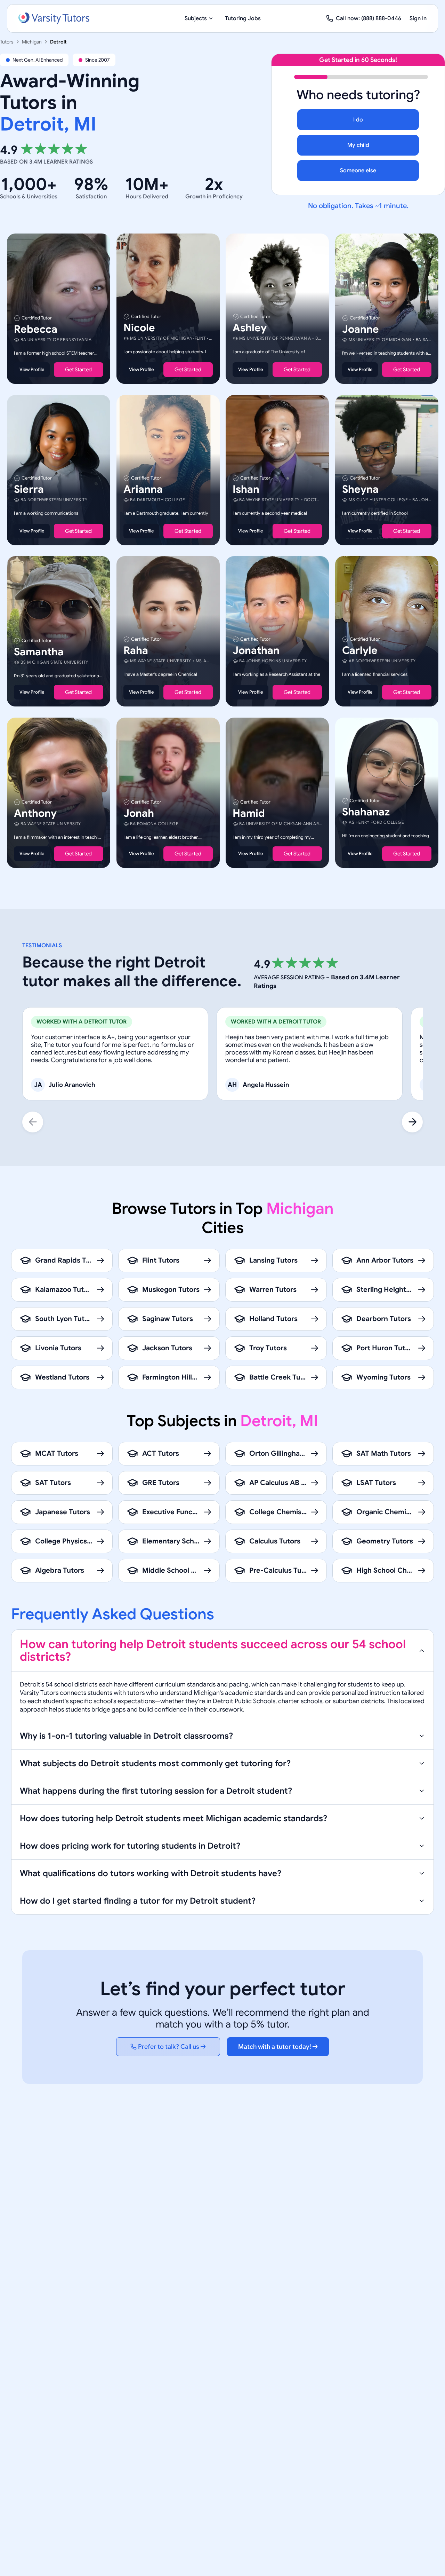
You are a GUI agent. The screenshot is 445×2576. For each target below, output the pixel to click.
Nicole (139, 328)
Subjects (196, 18)
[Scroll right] (412, 1122)
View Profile (32, 369)
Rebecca (36, 329)
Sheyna (360, 489)
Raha (136, 650)
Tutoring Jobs (243, 18)
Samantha (39, 652)
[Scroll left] (33, 1122)
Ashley (250, 328)
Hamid (249, 813)
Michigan (32, 42)
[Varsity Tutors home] (54, 18)
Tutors (7, 42)
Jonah (139, 813)
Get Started (78, 370)
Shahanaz (366, 812)
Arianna (143, 489)
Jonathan (256, 650)
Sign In (418, 18)
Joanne (361, 329)
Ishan (246, 489)
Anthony (35, 813)
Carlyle (360, 650)
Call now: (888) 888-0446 (369, 18)
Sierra (29, 489)
